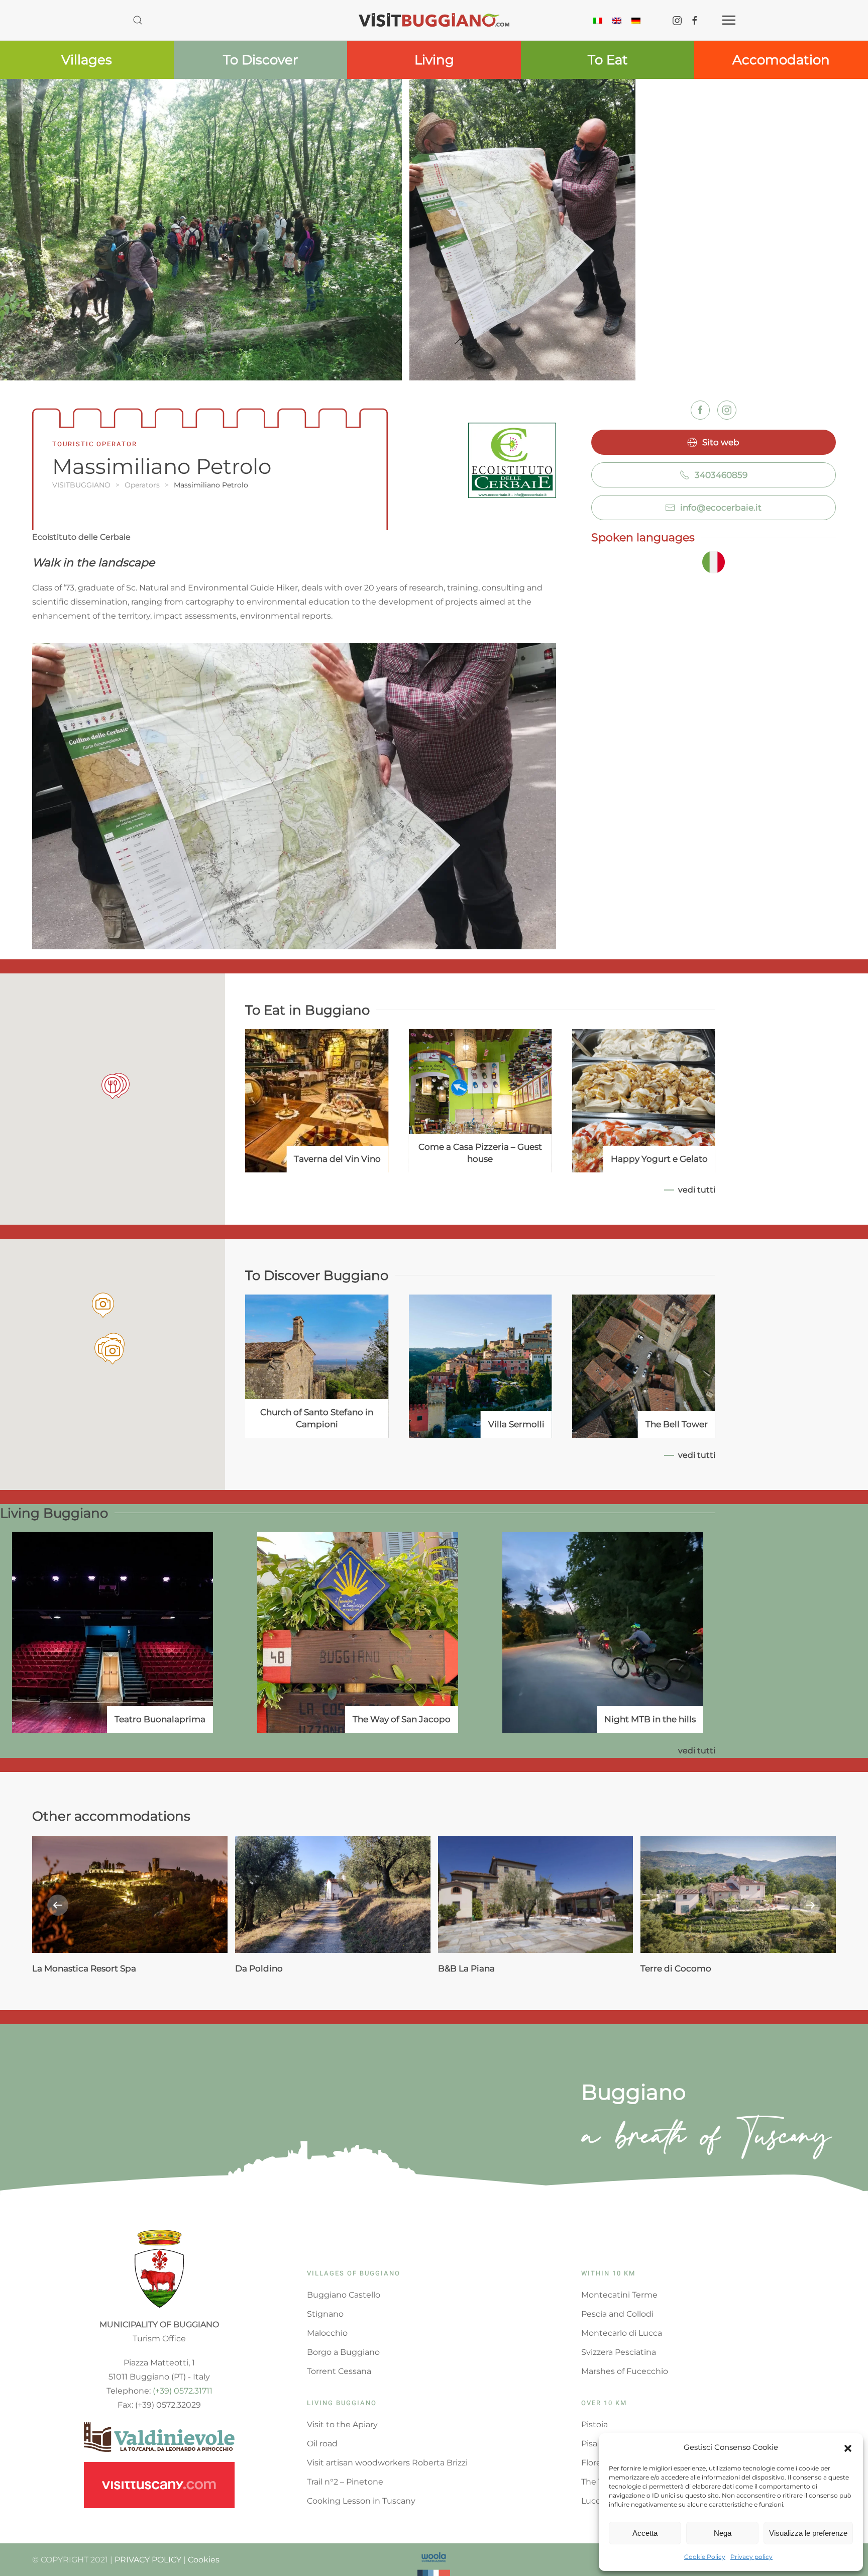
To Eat (608, 60)
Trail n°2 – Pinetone (345, 2482)
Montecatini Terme (619, 2295)
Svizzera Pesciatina (619, 2352)
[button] (848, 2447)
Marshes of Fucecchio (625, 2371)
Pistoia (594, 2424)
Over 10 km (604, 2403)
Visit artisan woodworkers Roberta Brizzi (387, 2463)
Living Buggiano (54, 1513)
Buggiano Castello (344, 2295)
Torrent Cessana (339, 2371)
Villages (87, 60)
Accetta (645, 2533)
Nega (723, 2533)
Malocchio (327, 2333)
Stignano (325, 2314)
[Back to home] (434, 20)
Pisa (589, 2444)
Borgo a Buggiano (343, 2352)
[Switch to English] (617, 20)
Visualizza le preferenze (808, 2533)
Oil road (322, 2444)
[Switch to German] (636, 20)
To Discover (260, 60)
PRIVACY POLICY (148, 2560)
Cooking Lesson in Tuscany (361, 2501)
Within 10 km (608, 2273)
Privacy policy (751, 2557)
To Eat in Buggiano (307, 1010)
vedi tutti (697, 1190)
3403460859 (721, 475)
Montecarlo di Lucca (622, 2333)
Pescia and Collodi (617, 2314)
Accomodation (781, 60)
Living (434, 60)
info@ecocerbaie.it (721, 508)
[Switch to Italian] (598, 20)
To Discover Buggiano (317, 1275)
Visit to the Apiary (342, 2424)
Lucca (593, 2501)
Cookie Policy (705, 2557)
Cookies (204, 2560)
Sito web (721, 442)
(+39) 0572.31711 (183, 2391)
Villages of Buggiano (354, 2273)
